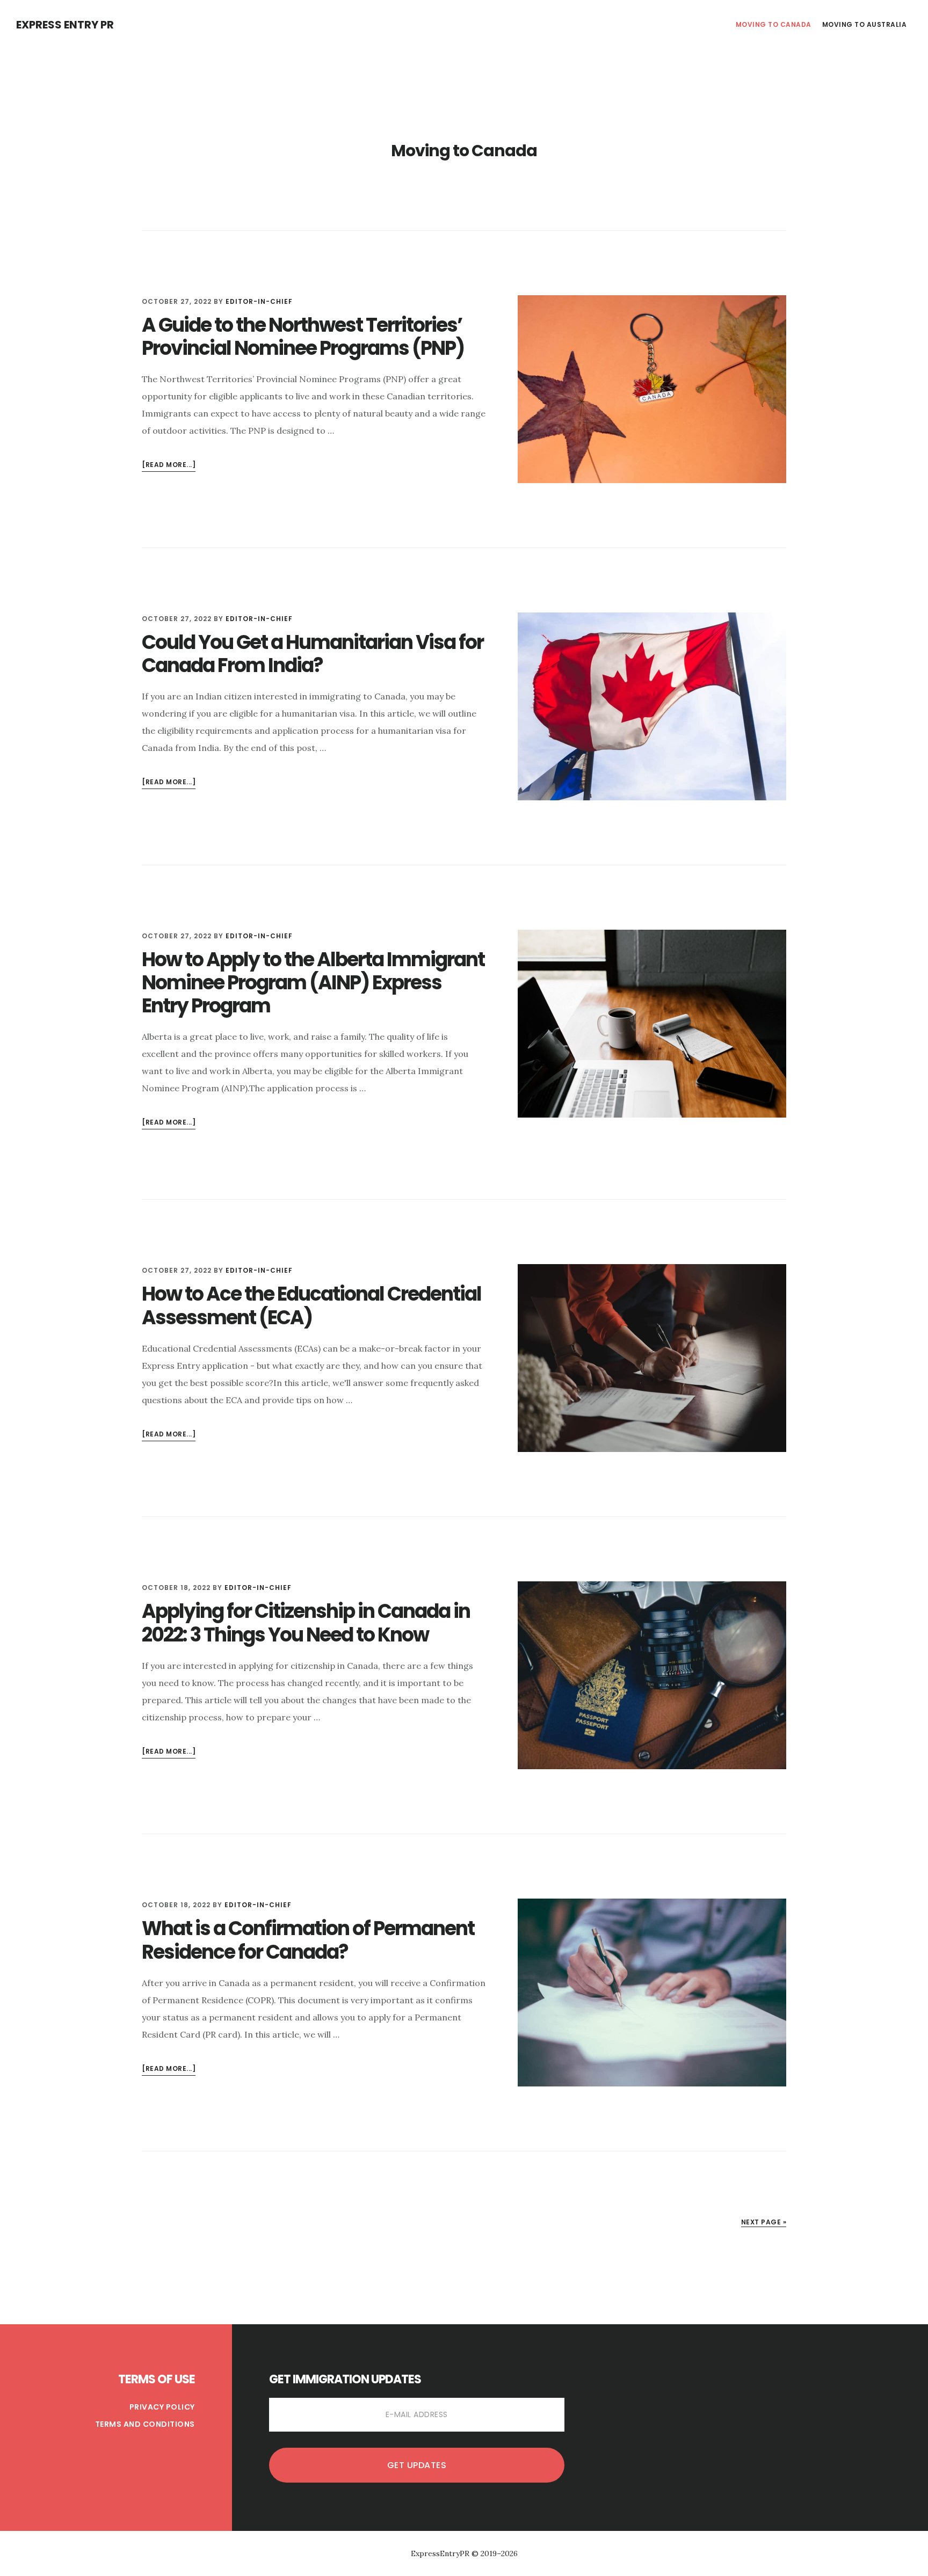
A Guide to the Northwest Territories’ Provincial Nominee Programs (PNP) (303, 337)
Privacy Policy (162, 2407)
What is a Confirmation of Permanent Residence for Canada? (308, 1940)
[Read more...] (169, 466)
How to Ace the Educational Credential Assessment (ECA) (311, 1305)
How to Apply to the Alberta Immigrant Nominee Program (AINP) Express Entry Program (313, 983)
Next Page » (764, 2222)
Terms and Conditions (145, 2424)
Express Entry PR (65, 25)
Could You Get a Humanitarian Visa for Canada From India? (313, 654)
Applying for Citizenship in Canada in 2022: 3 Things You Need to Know (306, 1623)
